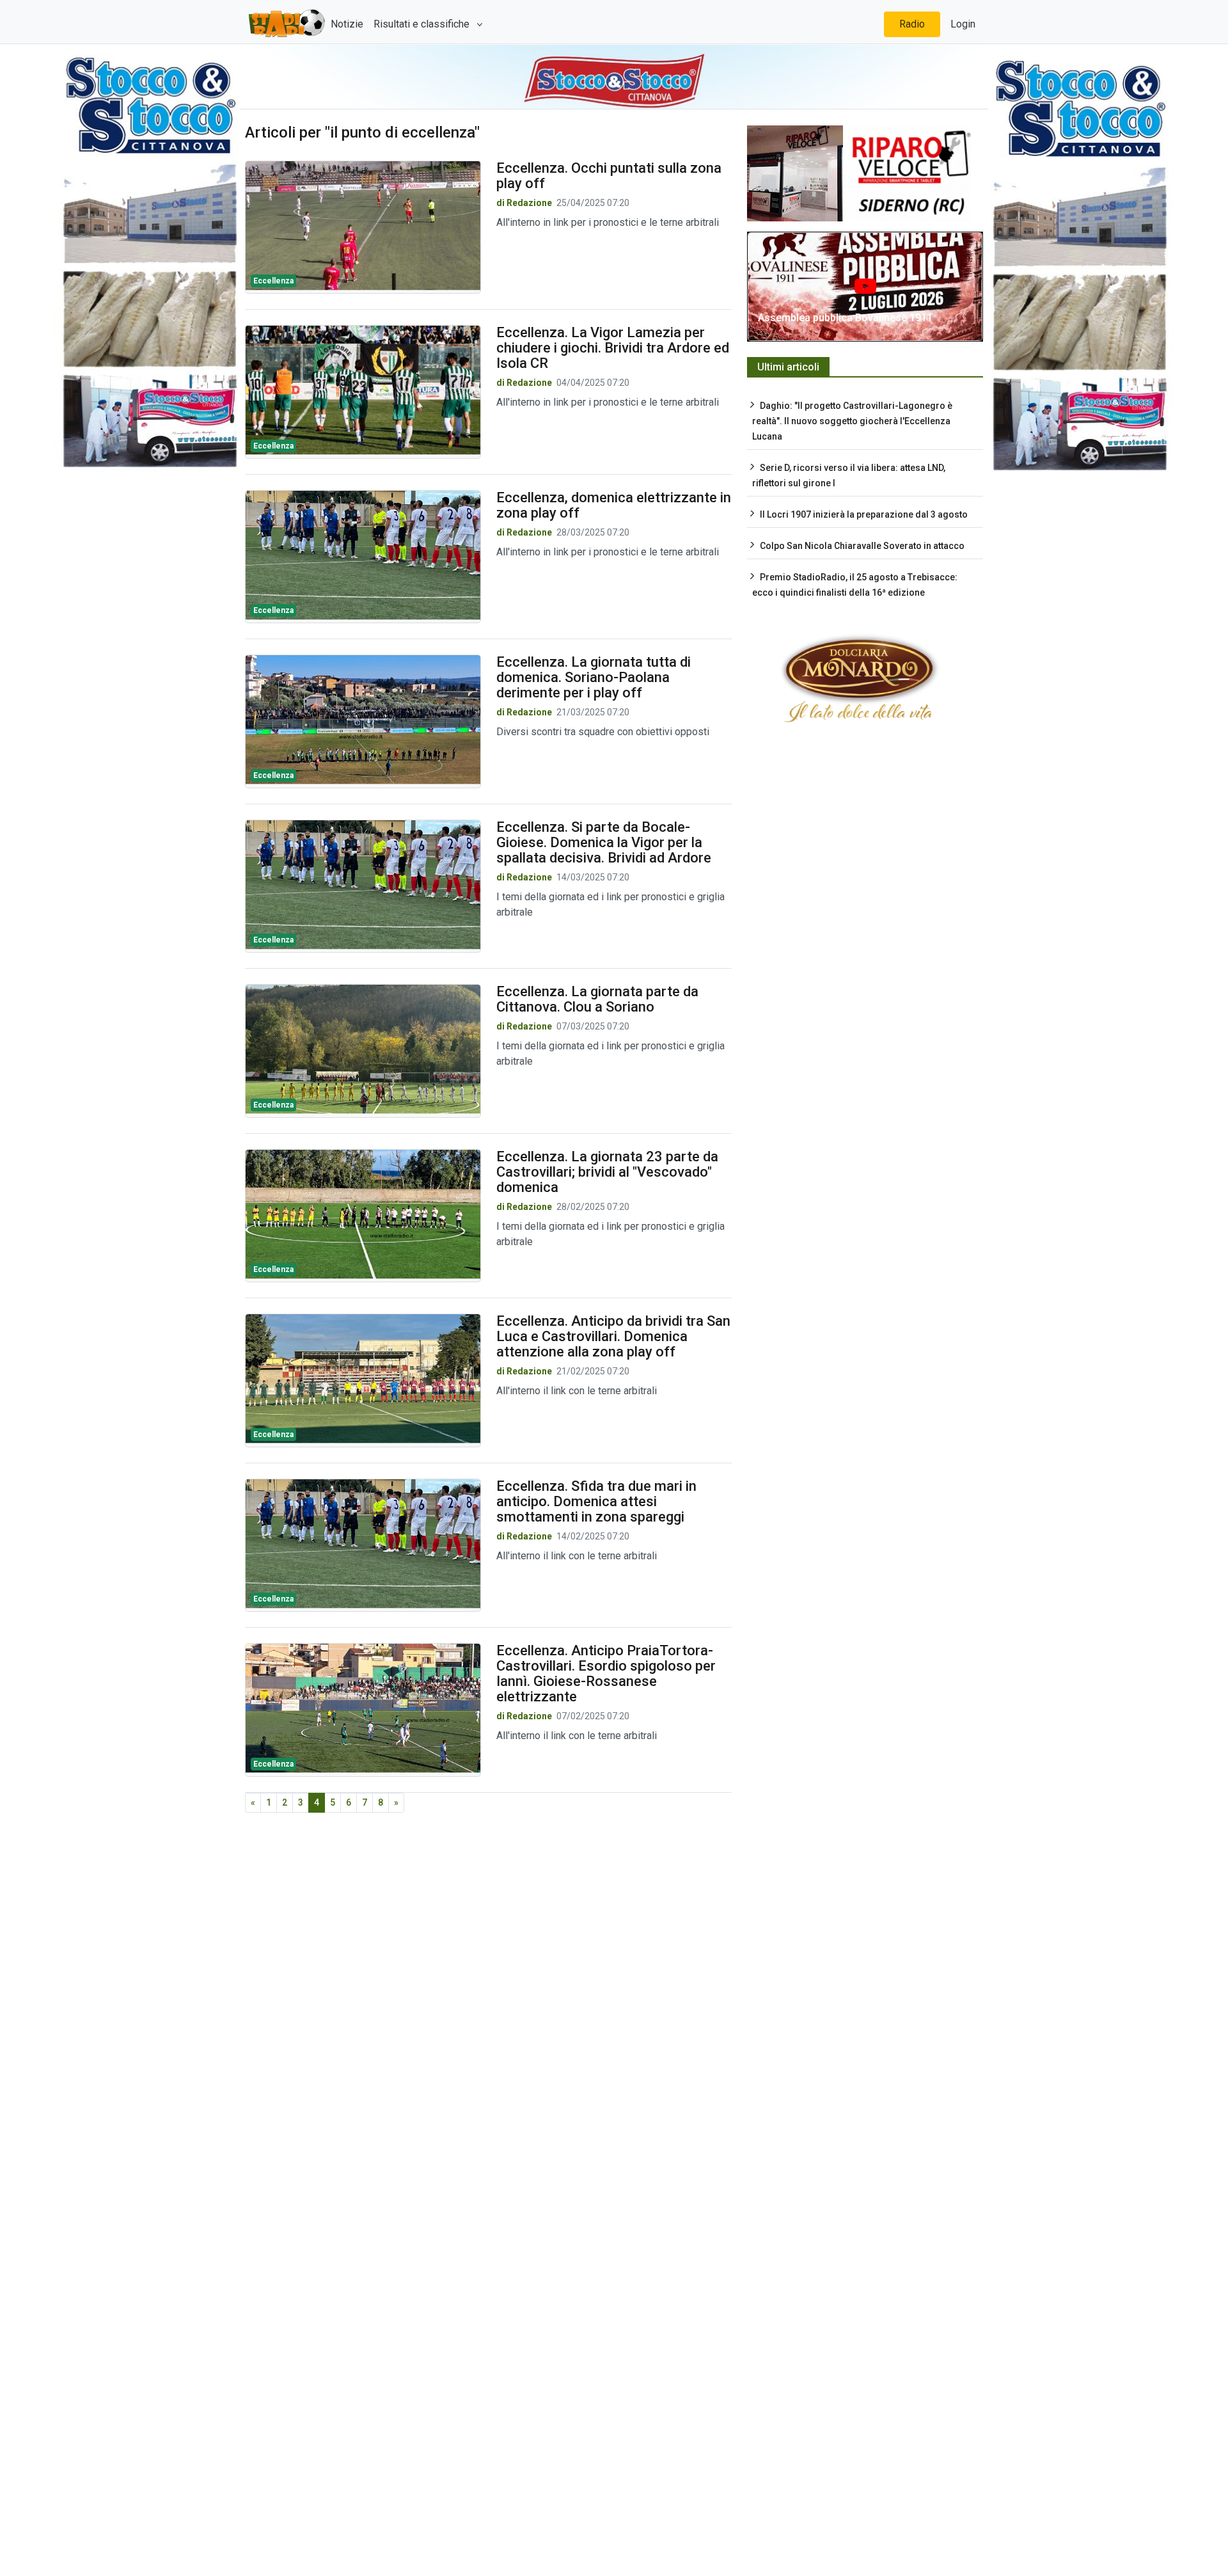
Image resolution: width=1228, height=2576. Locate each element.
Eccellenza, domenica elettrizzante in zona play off (614, 505)
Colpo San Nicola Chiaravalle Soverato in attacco (862, 546)
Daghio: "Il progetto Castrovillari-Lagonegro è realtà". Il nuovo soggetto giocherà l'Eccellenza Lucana (852, 421)
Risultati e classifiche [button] (423, 24)
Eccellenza (273, 281)
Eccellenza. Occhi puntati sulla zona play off (609, 176)
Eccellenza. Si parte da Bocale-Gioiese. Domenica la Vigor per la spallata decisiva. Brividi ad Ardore (604, 842)
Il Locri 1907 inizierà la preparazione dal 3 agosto (864, 514)
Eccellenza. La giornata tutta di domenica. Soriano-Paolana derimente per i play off (594, 677)
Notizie (347, 24)
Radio (912, 24)
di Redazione (524, 203)
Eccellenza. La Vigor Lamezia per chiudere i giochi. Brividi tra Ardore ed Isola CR (613, 348)
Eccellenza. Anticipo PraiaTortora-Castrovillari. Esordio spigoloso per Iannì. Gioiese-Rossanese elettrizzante (606, 1674)
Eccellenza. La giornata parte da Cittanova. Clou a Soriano (597, 999)
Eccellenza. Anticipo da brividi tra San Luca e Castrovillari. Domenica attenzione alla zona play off (613, 1336)
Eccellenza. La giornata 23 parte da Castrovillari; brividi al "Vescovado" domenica (607, 1172)
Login (963, 24)
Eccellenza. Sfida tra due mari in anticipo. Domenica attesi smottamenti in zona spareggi (596, 1501)
